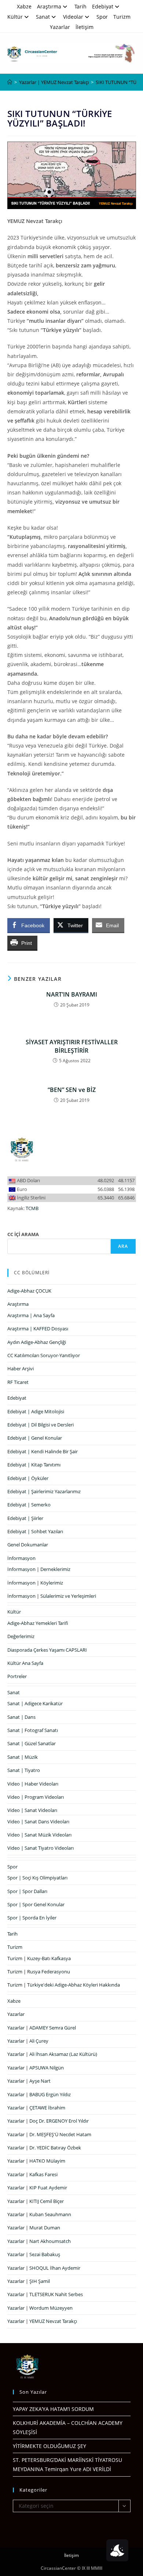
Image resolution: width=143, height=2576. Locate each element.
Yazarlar (60, 27)
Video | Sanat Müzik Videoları (39, 1835)
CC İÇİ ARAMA (23, 1234)
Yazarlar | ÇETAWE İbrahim (36, 2108)
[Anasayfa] (10, 82)
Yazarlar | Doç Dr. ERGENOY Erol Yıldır (48, 2121)
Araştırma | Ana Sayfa (31, 1315)
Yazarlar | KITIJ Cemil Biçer (36, 2201)
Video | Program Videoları (36, 1797)
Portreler (17, 1676)
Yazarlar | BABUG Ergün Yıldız (39, 2094)
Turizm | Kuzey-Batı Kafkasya (39, 1958)
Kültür (15, 17)
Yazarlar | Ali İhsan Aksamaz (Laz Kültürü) (52, 2054)
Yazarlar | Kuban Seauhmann (39, 2214)
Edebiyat (103, 6)
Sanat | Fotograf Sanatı (33, 1730)
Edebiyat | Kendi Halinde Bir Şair (43, 1451)
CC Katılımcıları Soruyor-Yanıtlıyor (44, 1355)
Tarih (80, 6)
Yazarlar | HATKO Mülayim (36, 2161)
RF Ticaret (18, 1382)
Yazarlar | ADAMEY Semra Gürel (42, 2028)
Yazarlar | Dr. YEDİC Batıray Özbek (44, 2148)
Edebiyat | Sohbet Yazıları (35, 1531)
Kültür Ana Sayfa (25, 1663)
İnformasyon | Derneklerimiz (39, 1569)
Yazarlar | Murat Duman (34, 2228)
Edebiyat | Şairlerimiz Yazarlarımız (44, 1491)
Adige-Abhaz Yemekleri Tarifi (38, 1623)
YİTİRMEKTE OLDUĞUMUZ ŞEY (49, 2446)
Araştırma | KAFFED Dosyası (38, 1329)
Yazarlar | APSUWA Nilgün (36, 2068)
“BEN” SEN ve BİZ (72, 1090)
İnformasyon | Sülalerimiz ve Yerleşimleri (52, 1596)
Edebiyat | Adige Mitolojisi (36, 1411)
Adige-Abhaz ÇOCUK (29, 1291)
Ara (123, 1246)
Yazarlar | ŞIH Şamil (29, 2281)
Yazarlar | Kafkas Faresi (32, 2174)
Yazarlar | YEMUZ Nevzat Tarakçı (42, 2321)
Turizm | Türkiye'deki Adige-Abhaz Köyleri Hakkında (64, 1985)
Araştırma (49, 6)
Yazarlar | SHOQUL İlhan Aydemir (44, 2268)
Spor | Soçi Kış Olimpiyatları (37, 1878)
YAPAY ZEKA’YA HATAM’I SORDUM (53, 2409)
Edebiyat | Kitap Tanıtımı (34, 1465)
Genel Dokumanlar (28, 1545)
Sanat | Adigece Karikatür (35, 1703)
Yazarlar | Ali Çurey (28, 2041)
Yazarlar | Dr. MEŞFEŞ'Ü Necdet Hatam (49, 2134)
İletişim (85, 27)
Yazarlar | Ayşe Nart (29, 2081)
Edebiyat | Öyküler (28, 1478)
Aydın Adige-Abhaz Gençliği (37, 1342)
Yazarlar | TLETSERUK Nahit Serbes (45, 2294)
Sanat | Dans (21, 1717)
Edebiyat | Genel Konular (35, 1438)
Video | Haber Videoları (33, 1784)
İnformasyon (21, 1558)
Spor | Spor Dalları (27, 1891)
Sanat (43, 17)
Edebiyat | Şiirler (25, 1518)
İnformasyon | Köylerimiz (35, 1583)
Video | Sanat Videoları (32, 1810)
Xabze (24, 6)
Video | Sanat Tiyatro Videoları (41, 1848)
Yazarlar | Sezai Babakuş (34, 2254)
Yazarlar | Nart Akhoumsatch (39, 2241)
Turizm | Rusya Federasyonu (39, 1972)
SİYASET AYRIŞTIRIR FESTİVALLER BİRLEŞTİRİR (72, 1046)
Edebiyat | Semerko (29, 1505)
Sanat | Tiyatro (24, 1770)
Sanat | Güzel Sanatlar (32, 1743)
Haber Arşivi (21, 1369)
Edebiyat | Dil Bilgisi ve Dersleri (41, 1425)
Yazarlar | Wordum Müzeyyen (40, 2308)
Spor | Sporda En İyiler (32, 1918)
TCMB (32, 1208)
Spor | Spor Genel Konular (36, 1904)
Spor (102, 17)
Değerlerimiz (21, 1636)
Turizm (122, 17)
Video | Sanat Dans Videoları (38, 1822)
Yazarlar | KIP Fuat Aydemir (37, 2188)
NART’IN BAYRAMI (72, 994)
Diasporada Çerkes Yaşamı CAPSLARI (47, 1650)
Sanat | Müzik (23, 1757)
